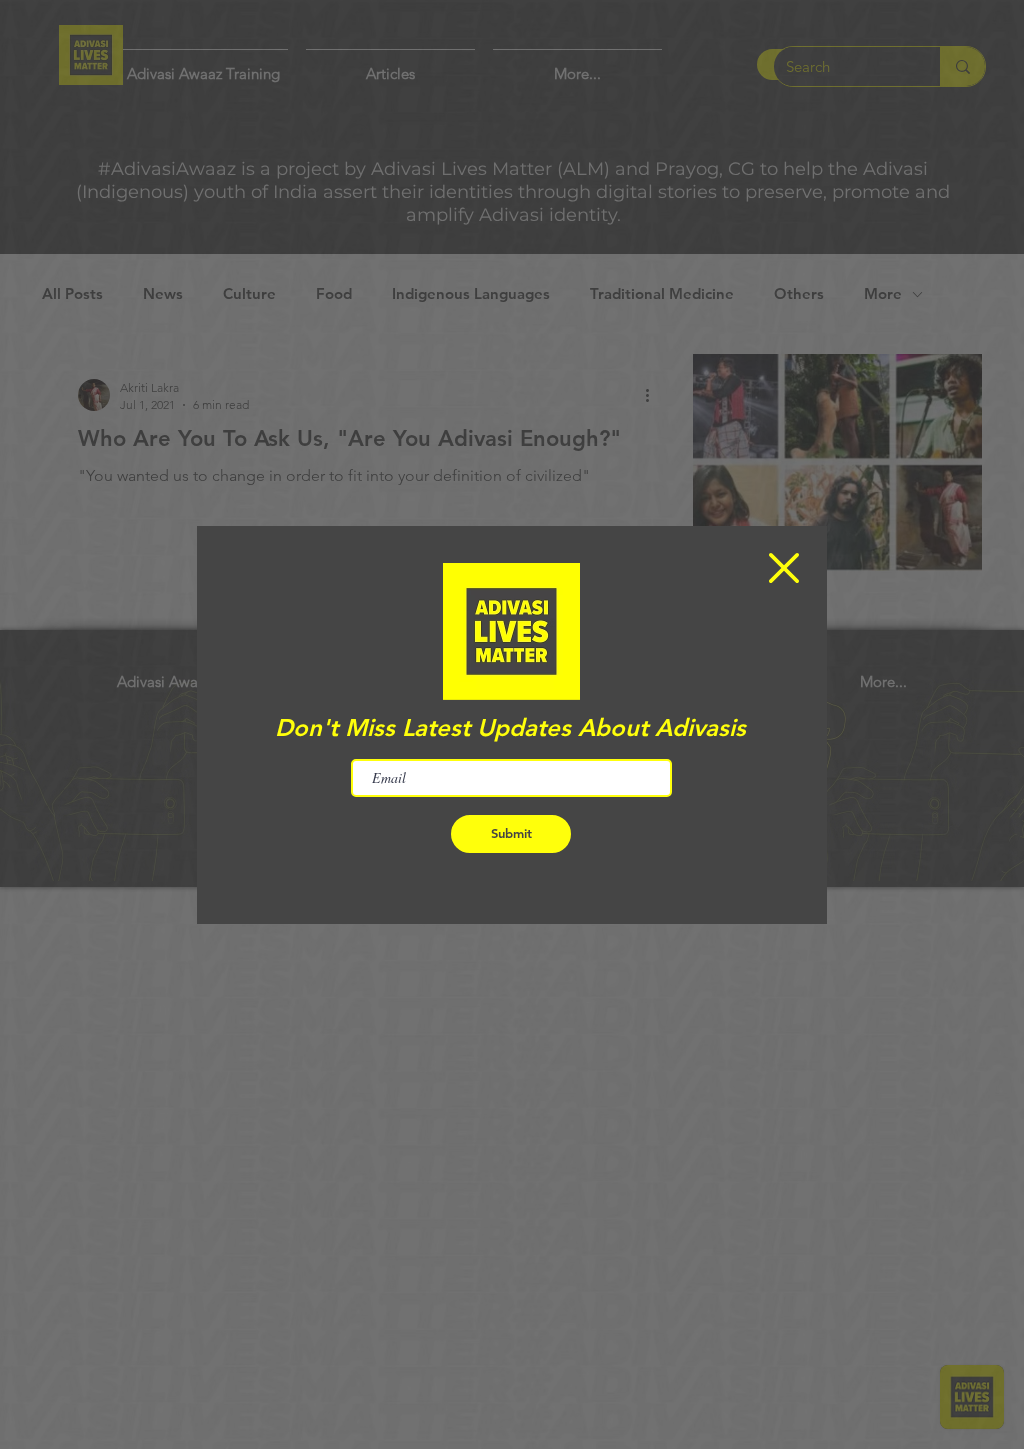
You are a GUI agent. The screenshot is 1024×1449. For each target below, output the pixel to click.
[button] (784, 568)
